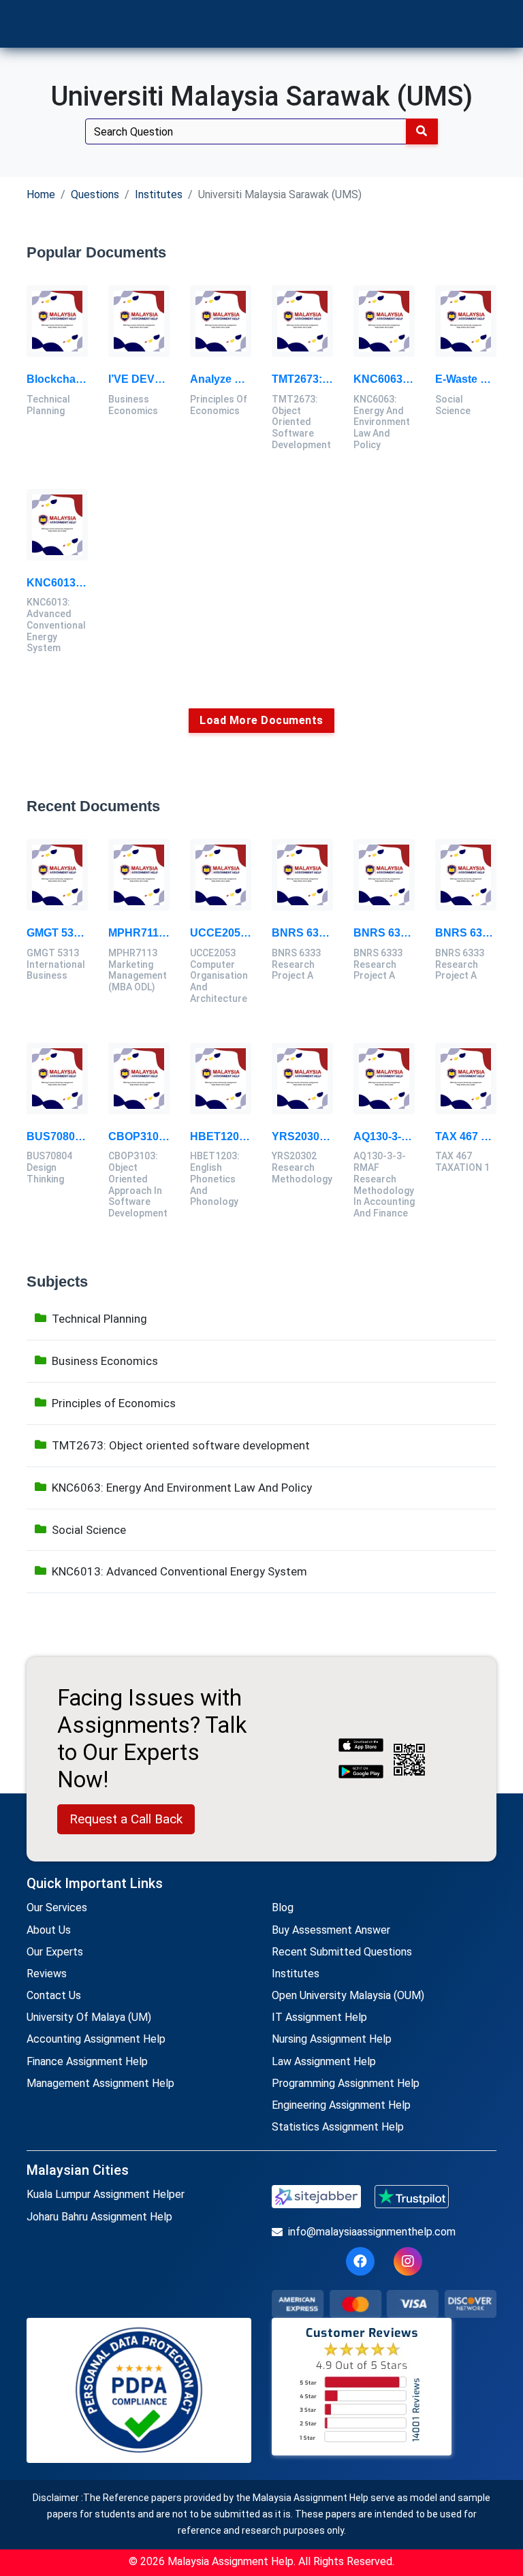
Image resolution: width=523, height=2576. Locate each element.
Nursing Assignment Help (332, 2039)
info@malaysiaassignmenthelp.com (372, 2232)
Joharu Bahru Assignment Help (99, 2217)
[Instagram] (408, 2261)
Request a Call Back (126, 1819)
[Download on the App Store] (361, 1746)
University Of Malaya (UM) (89, 2017)
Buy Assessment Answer (331, 1930)
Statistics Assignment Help (338, 2127)
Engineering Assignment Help (341, 2105)
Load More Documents (261, 720)
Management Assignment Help (100, 2083)
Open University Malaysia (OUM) (348, 1995)
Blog (283, 1907)
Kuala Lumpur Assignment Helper (106, 2194)
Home (41, 194)
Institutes (159, 194)
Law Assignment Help (324, 2061)
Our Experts (55, 1952)
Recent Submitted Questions (342, 1952)
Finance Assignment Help (87, 2061)
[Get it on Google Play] (361, 1773)
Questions (95, 194)
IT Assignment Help (319, 2017)
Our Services (57, 1907)
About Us (49, 1930)
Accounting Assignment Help (96, 2039)
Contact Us (54, 1995)
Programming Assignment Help (346, 2083)
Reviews (47, 1974)
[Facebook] (360, 2261)
